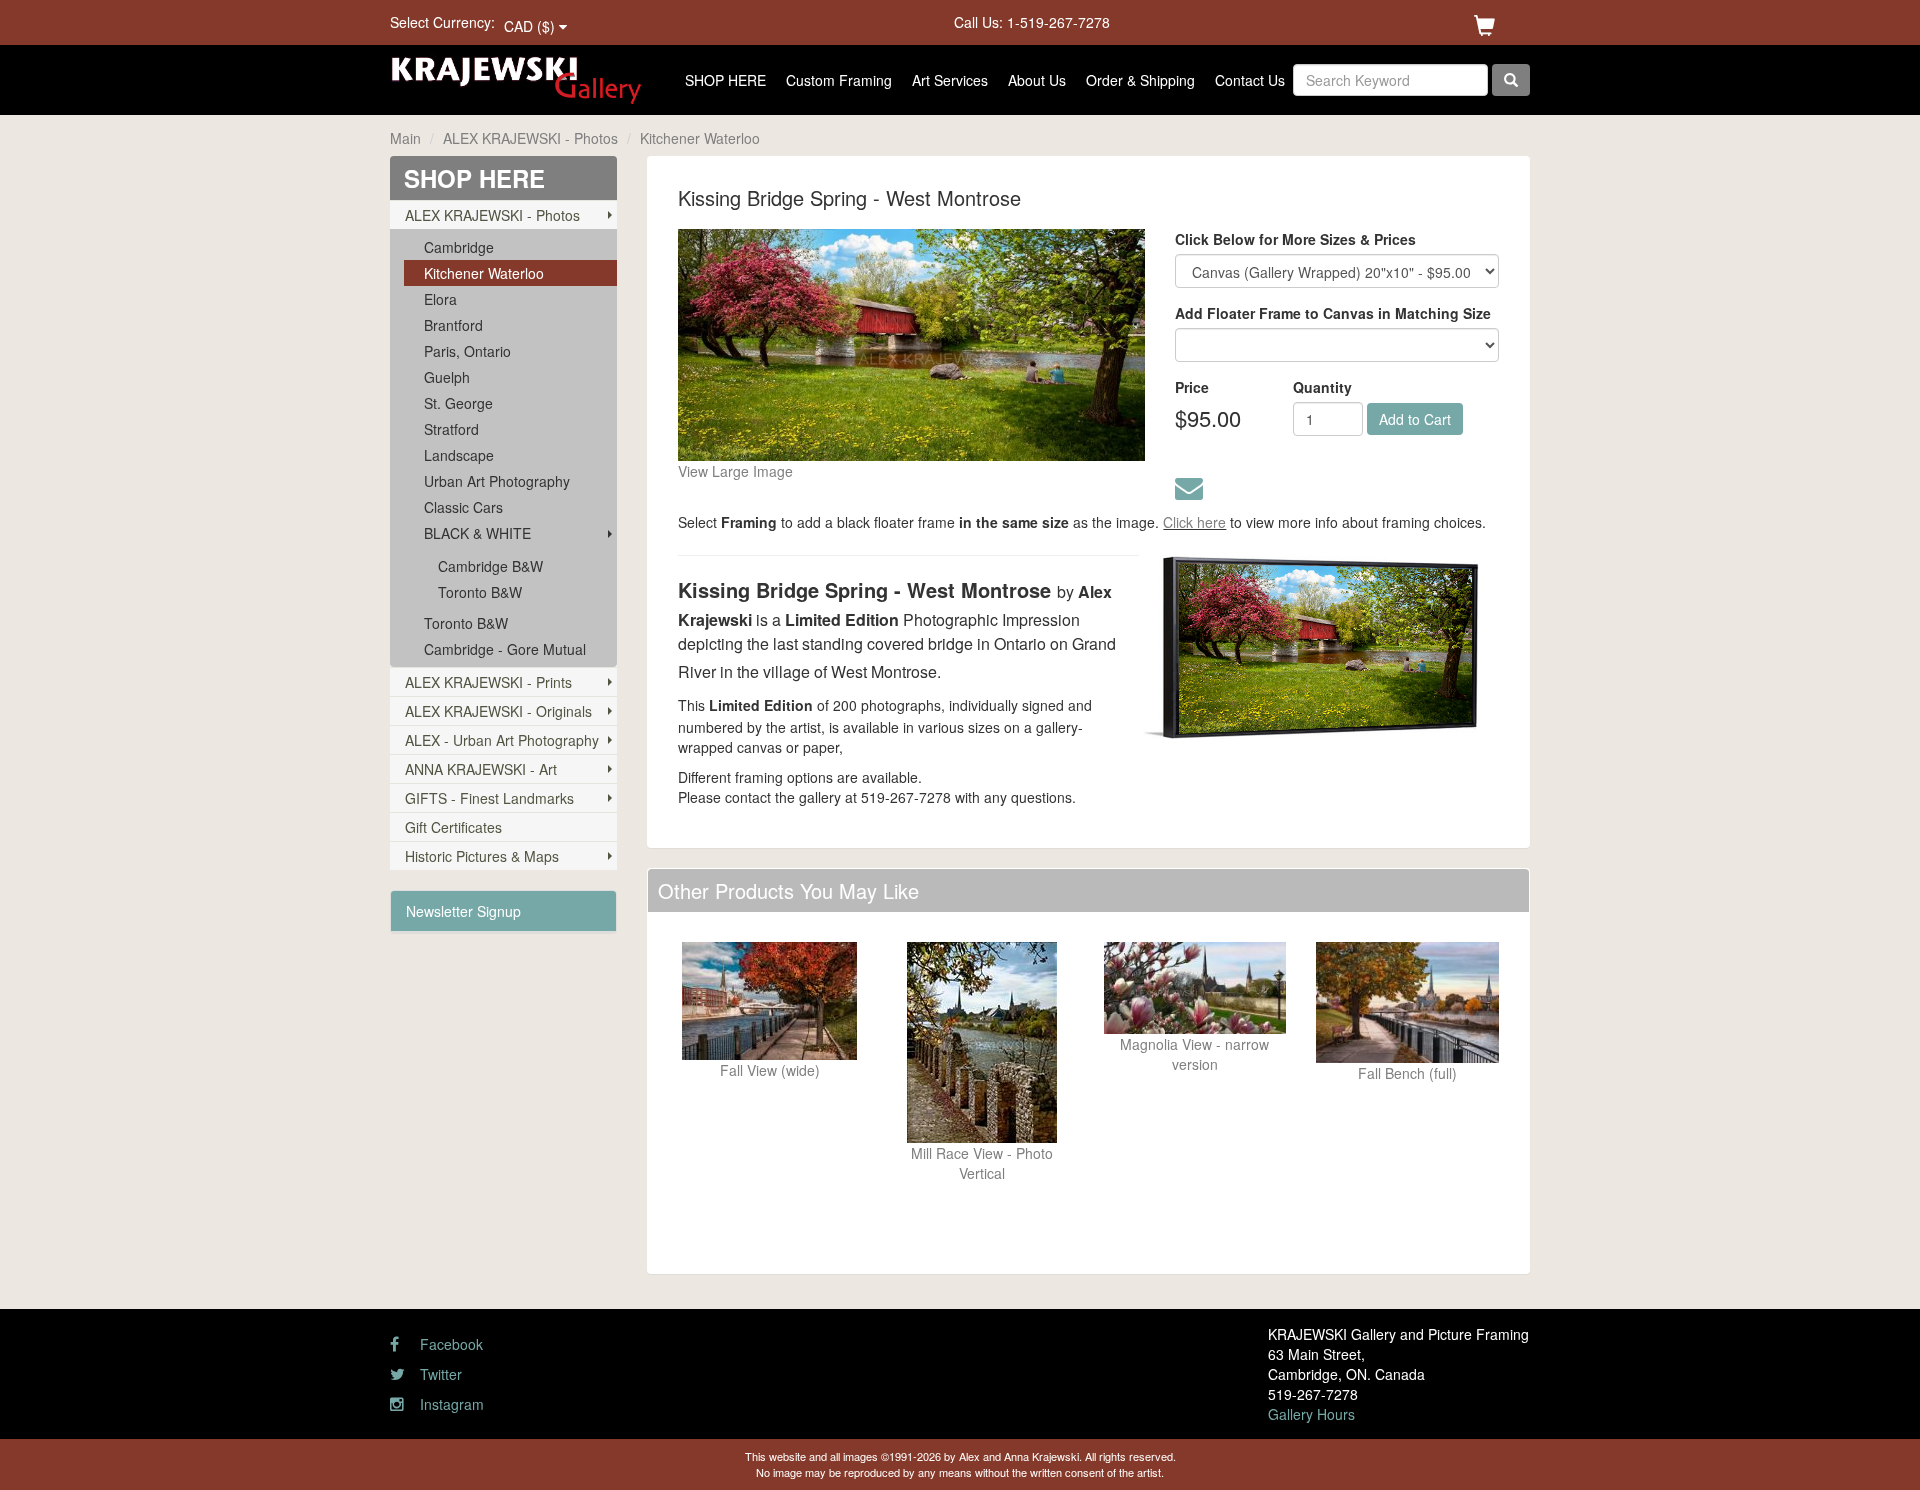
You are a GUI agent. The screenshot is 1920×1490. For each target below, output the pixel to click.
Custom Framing (839, 80)
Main (405, 138)
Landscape (459, 455)
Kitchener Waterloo (700, 138)
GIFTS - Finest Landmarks (489, 798)
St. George (458, 403)
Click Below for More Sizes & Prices (1295, 239)
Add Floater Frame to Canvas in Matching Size (1333, 313)
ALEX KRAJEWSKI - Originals (498, 711)
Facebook (449, 1344)
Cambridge (459, 247)
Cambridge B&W (490, 566)
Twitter (439, 1374)
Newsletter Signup (463, 911)
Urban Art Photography (497, 481)
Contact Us (1250, 80)
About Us (1037, 80)
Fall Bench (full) (1407, 1073)
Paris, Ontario (467, 351)
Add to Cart (1415, 419)
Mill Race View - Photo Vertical (982, 1163)
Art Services (950, 80)
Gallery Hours (1311, 1414)
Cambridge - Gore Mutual (505, 649)
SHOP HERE (725, 80)
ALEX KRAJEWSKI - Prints (488, 682)
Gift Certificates (453, 827)
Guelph (447, 377)
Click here (1194, 522)
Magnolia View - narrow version (1194, 1054)
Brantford (453, 325)
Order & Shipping (1140, 80)
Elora (440, 299)
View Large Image (735, 471)
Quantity (1322, 387)
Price (1192, 387)
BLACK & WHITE (477, 533)
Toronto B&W (480, 592)
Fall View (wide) (770, 1070)
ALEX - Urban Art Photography (502, 740)
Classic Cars (463, 507)
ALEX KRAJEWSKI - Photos (530, 138)
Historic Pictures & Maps (482, 856)
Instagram (450, 1404)
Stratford (451, 429)
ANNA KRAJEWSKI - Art (481, 769)
